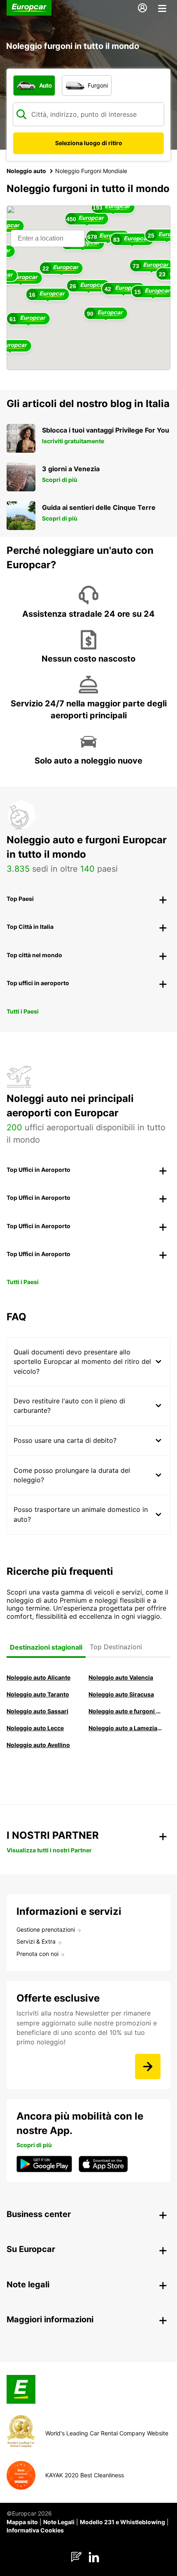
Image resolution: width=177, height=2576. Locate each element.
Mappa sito (22, 2522)
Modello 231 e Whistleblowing (122, 2522)
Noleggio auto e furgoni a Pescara (125, 1711)
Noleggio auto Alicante (38, 1677)
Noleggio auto (26, 171)
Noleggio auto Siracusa (121, 1694)
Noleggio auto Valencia (121, 1677)
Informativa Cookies (35, 2530)
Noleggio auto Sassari (37, 1711)
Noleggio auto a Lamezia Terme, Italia (125, 1728)
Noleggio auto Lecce (35, 1728)
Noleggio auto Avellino (38, 1745)
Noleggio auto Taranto (38, 1694)
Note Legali (59, 2522)
